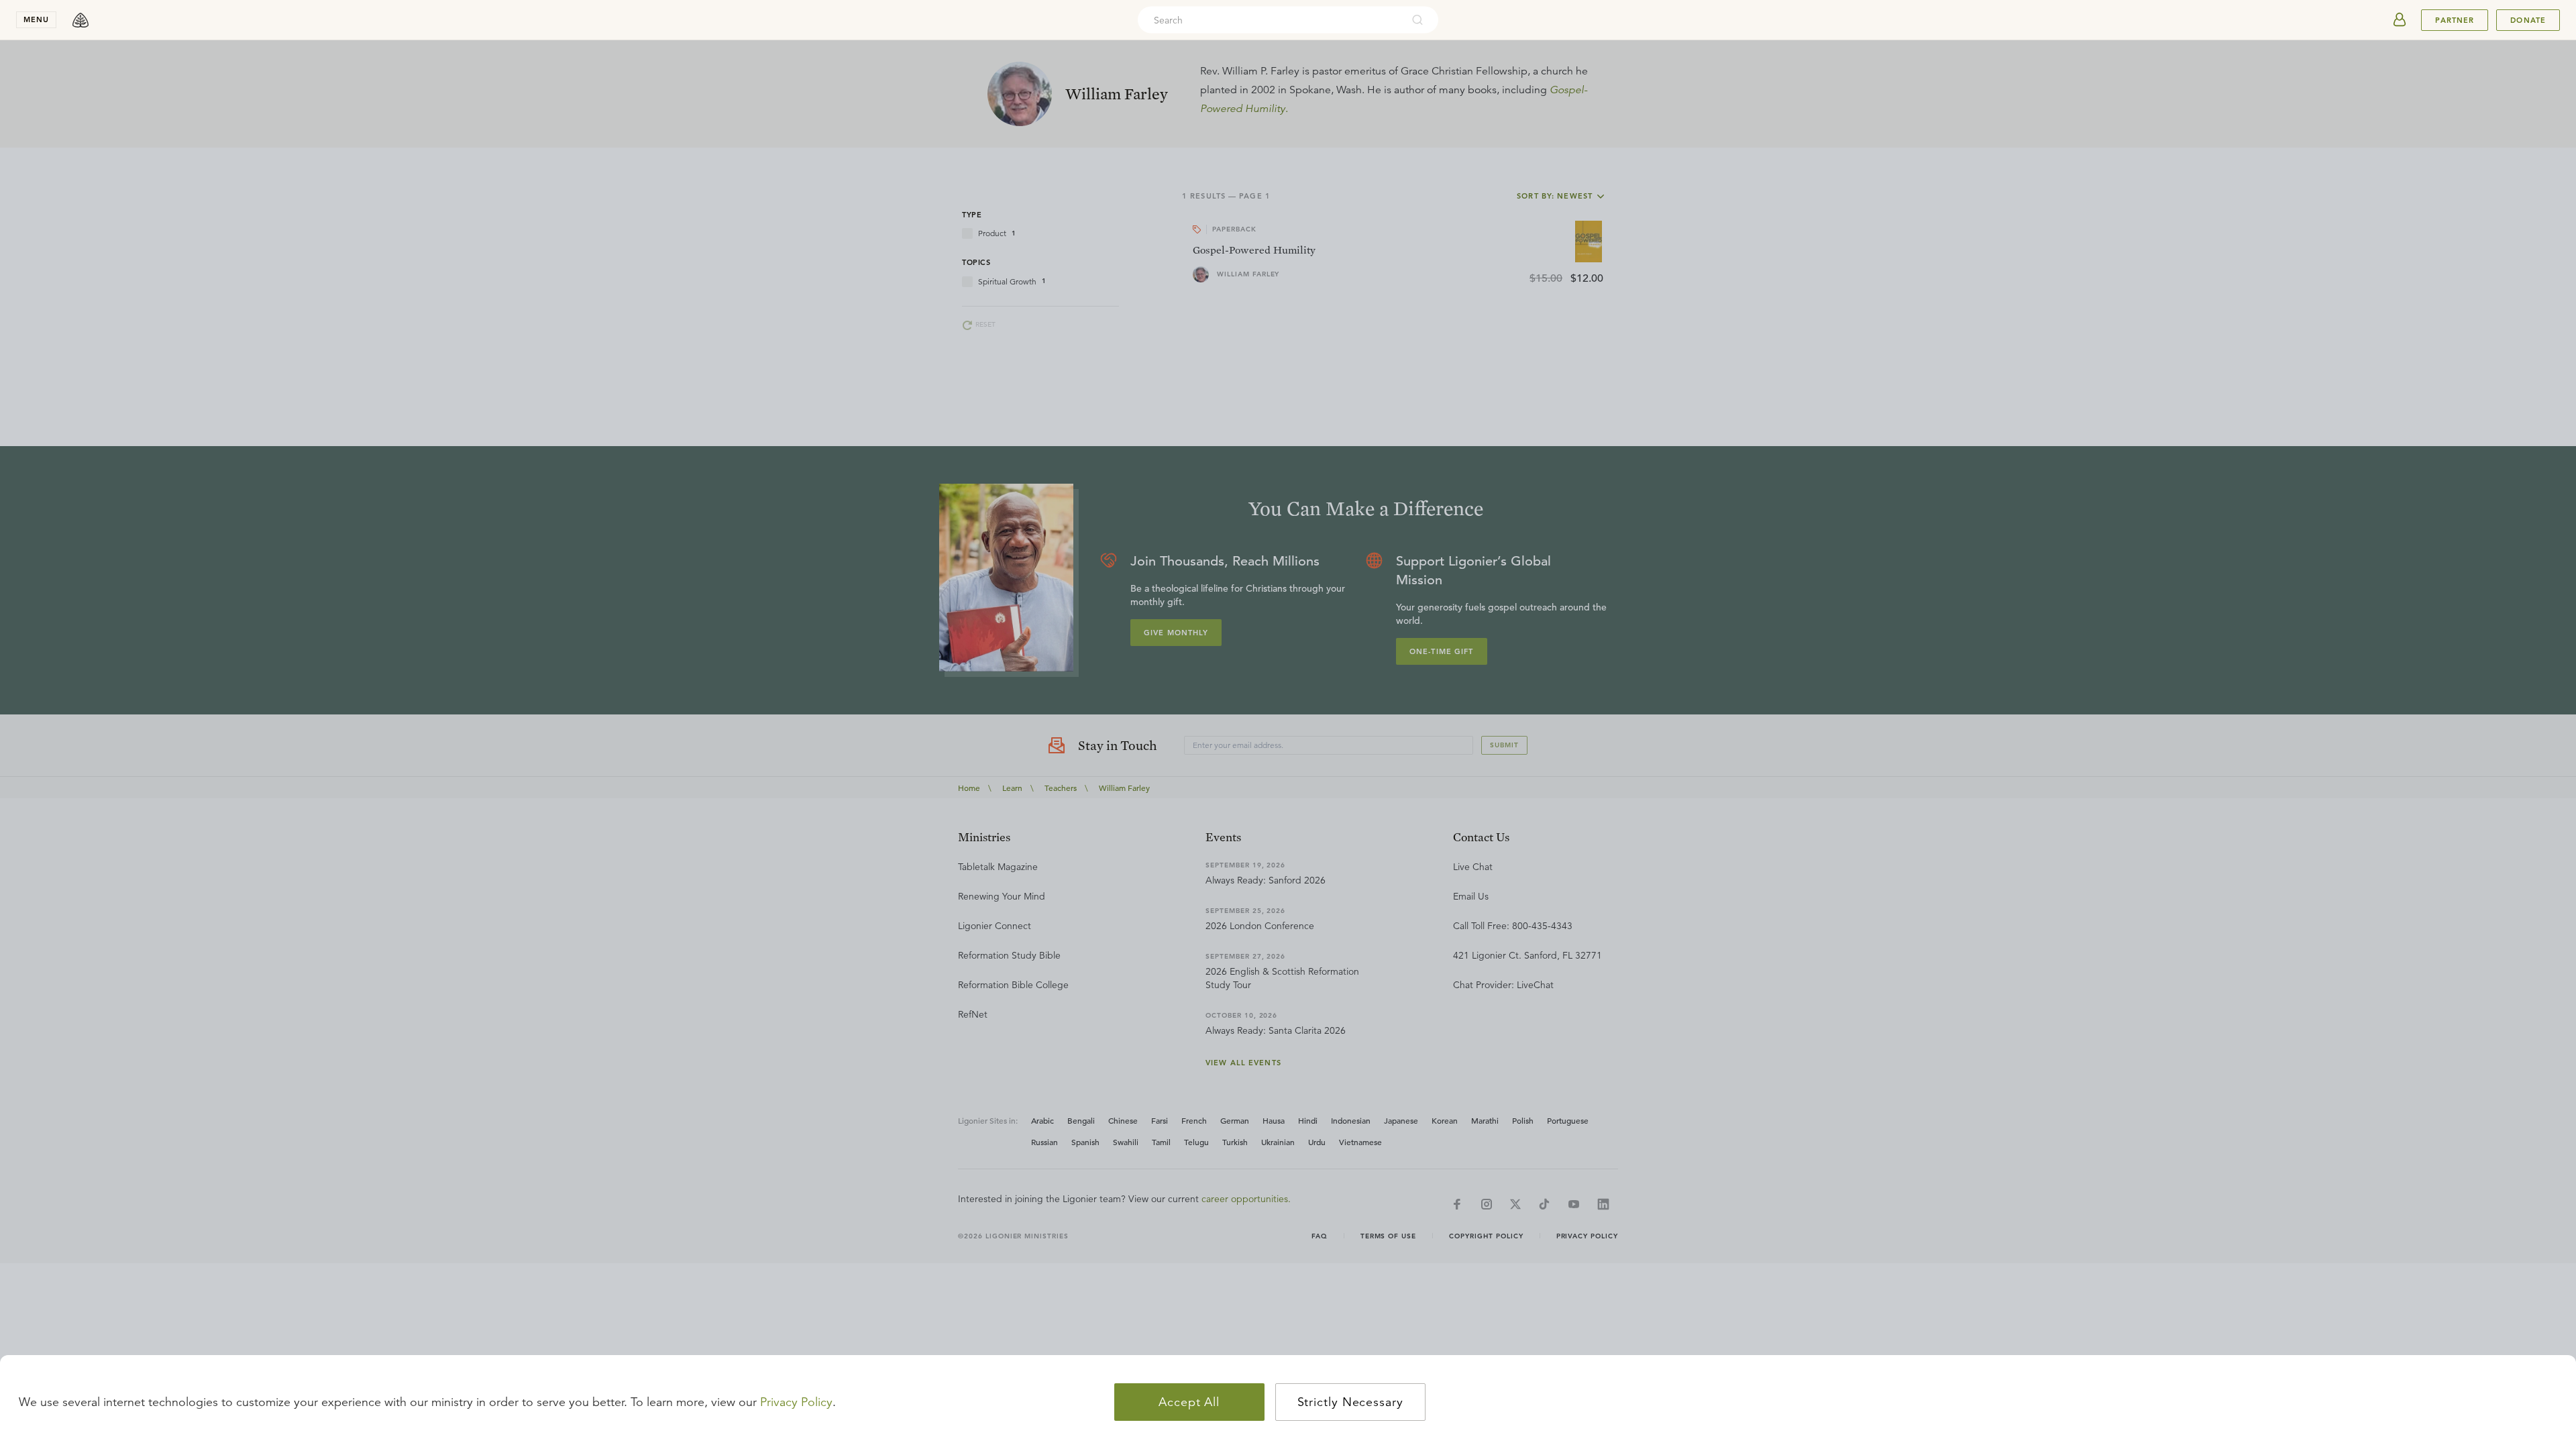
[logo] (80, 20)
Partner (2455, 20)
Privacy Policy (796, 1402)
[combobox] (1270, 20)
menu (36, 19)
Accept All (1189, 1402)
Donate (2528, 20)
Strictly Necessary (1350, 1402)
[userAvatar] (2400, 20)
